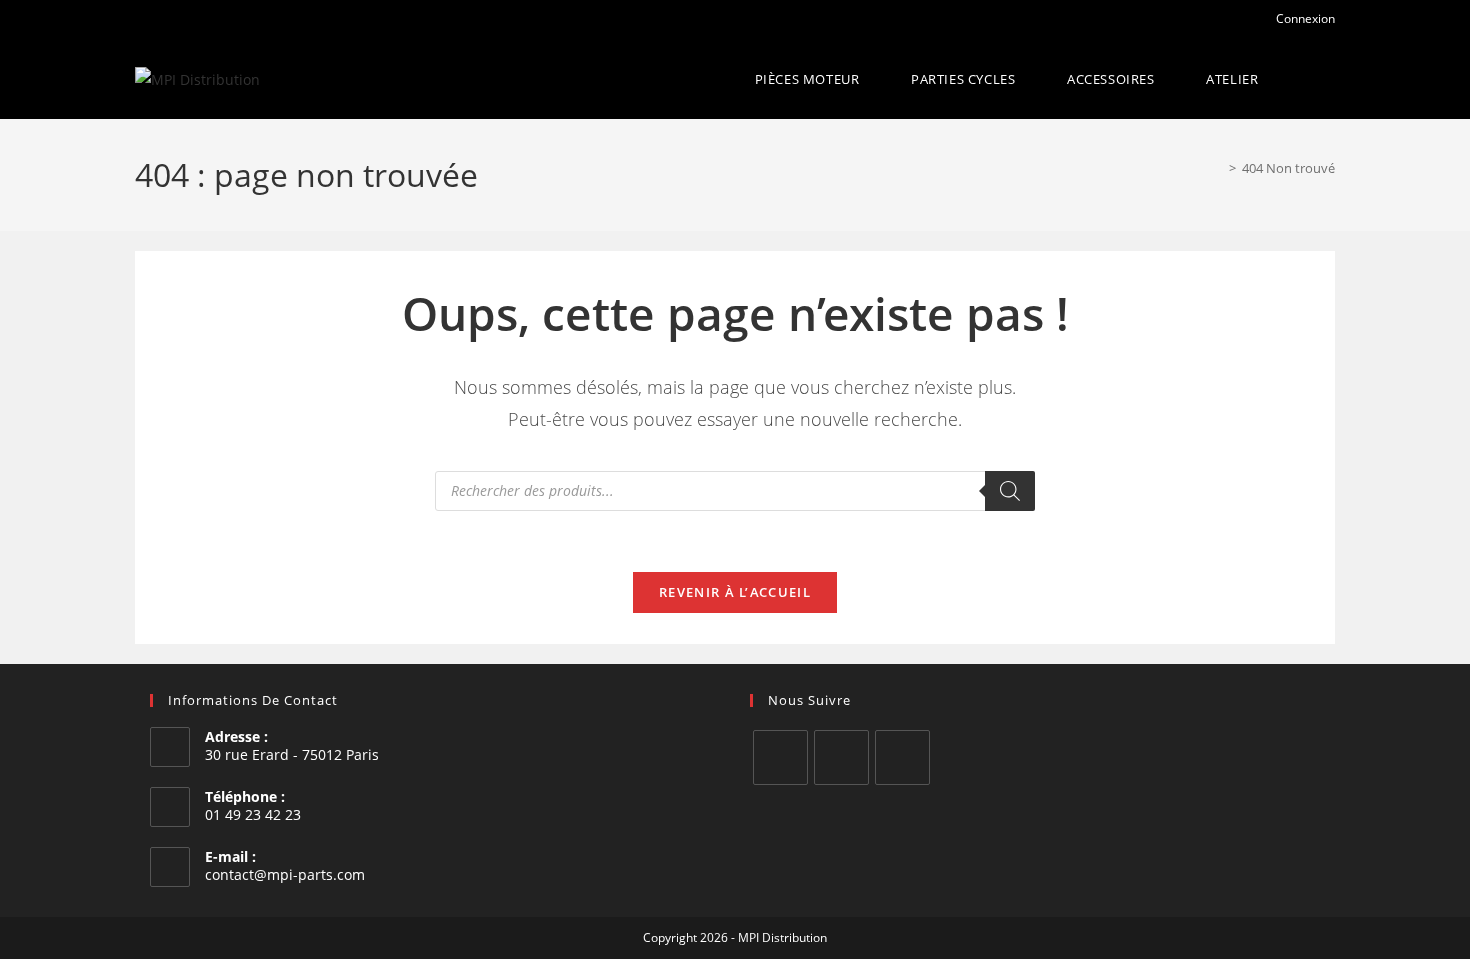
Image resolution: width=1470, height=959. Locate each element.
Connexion (1304, 18)
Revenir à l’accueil (735, 592)
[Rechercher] (1010, 491)
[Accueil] (1218, 168)
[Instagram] (841, 757)
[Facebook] (780, 757)
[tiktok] (902, 757)
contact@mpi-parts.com (285, 874)
